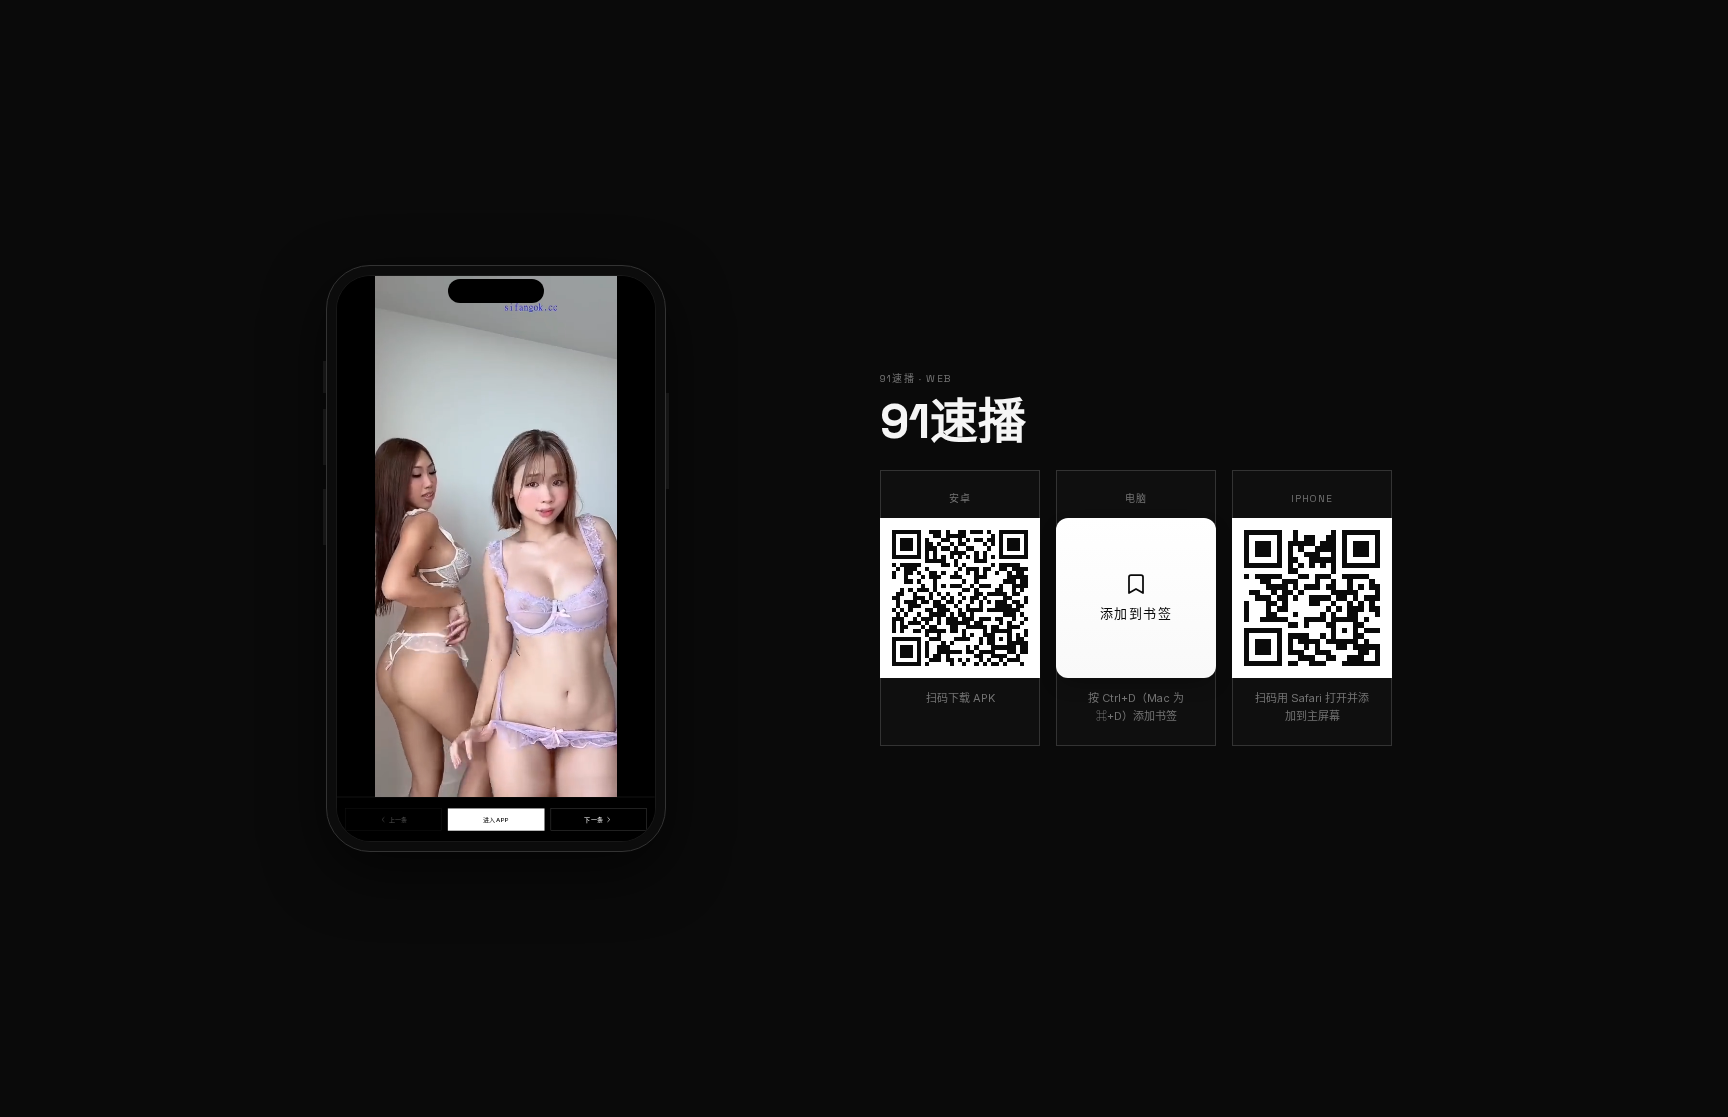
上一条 (398, 819)
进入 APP (496, 819)
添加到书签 (1136, 613)
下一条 (593, 819)
